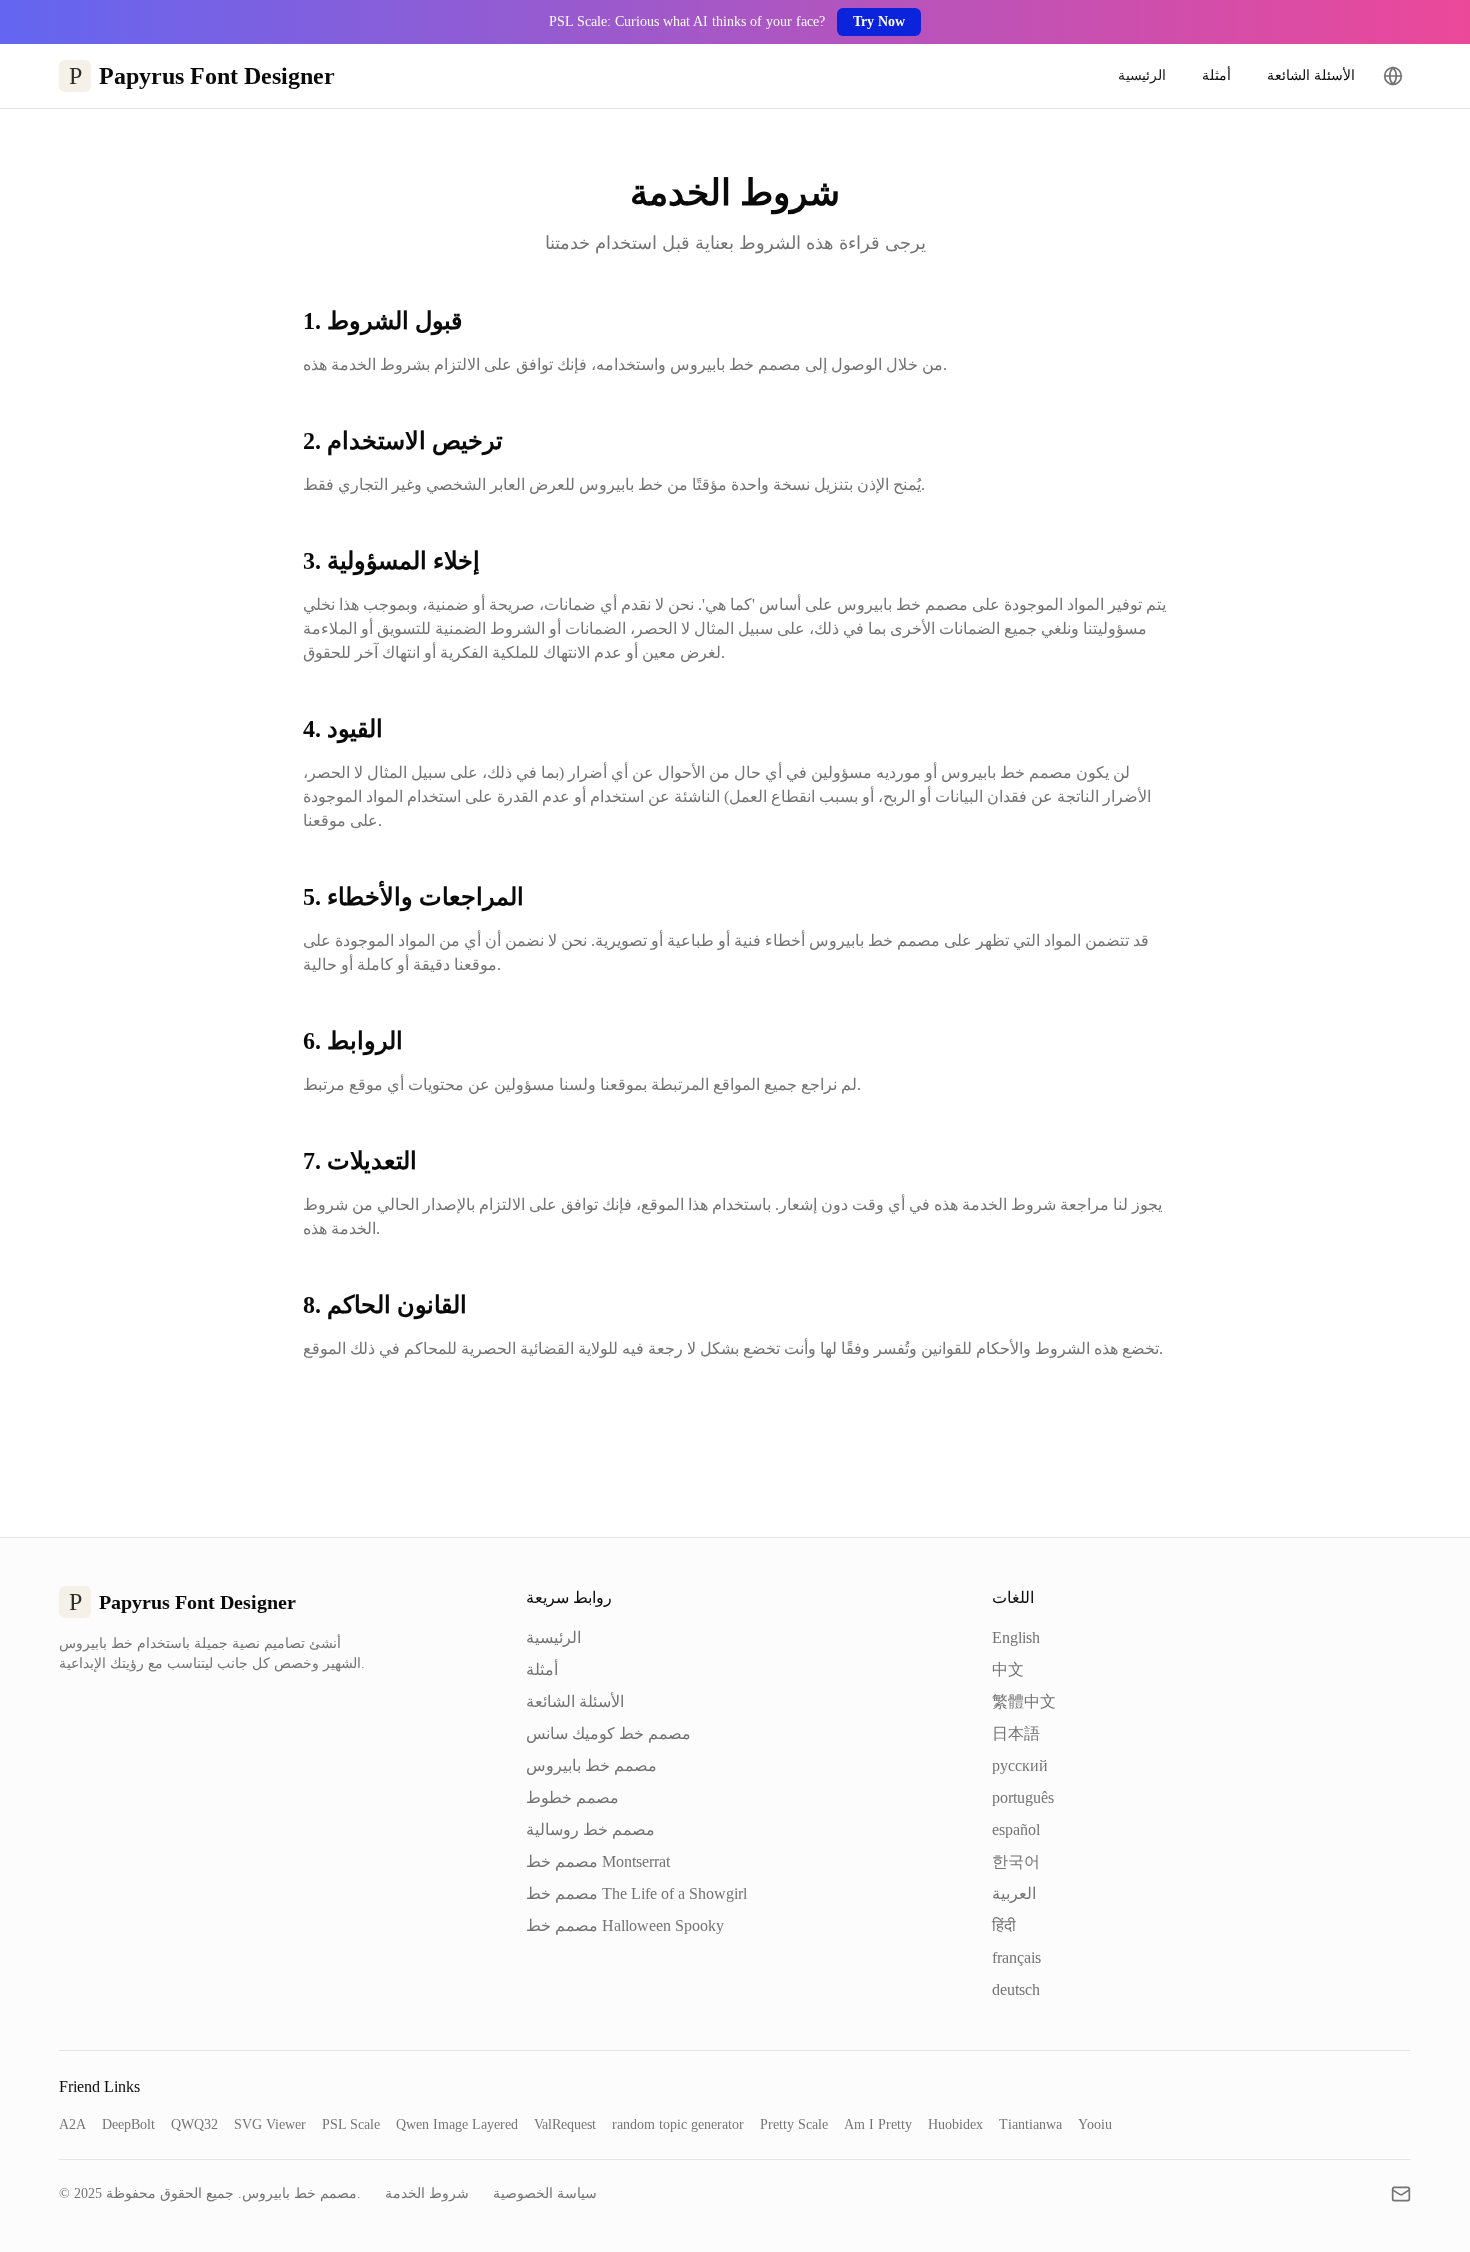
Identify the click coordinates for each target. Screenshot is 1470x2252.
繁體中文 (1024, 1701)
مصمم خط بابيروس (591, 1765)
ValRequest (565, 2124)
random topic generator (678, 2124)
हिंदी (1004, 1925)
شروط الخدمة (427, 2193)
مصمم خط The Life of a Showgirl (636, 1893)
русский (1020, 1765)
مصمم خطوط (572, 1797)
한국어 (1016, 1861)
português (1023, 1797)
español (1016, 1829)
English (1016, 1637)
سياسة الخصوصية (545, 2193)
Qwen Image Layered (457, 2124)
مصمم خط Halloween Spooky (625, 1925)
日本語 (1016, 1733)
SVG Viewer (270, 2124)
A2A (72, 2124)
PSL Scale (351, 2124)
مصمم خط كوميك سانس (608, 1733)
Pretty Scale (794, 2124)
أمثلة (1216, 75)
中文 (1008, 1669)
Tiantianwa (1030, 2124)
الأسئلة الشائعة (1311, 75)
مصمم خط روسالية (590, 1829)
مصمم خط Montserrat (598, 1861)
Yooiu (1095, 2124)
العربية (1014, 1893)
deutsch (1016, 1989)
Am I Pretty (878, 2124)
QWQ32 (194, 2124)
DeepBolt (128, 2124)
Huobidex (955, 2124)
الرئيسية (1142, 75)
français (1016, 1957)
